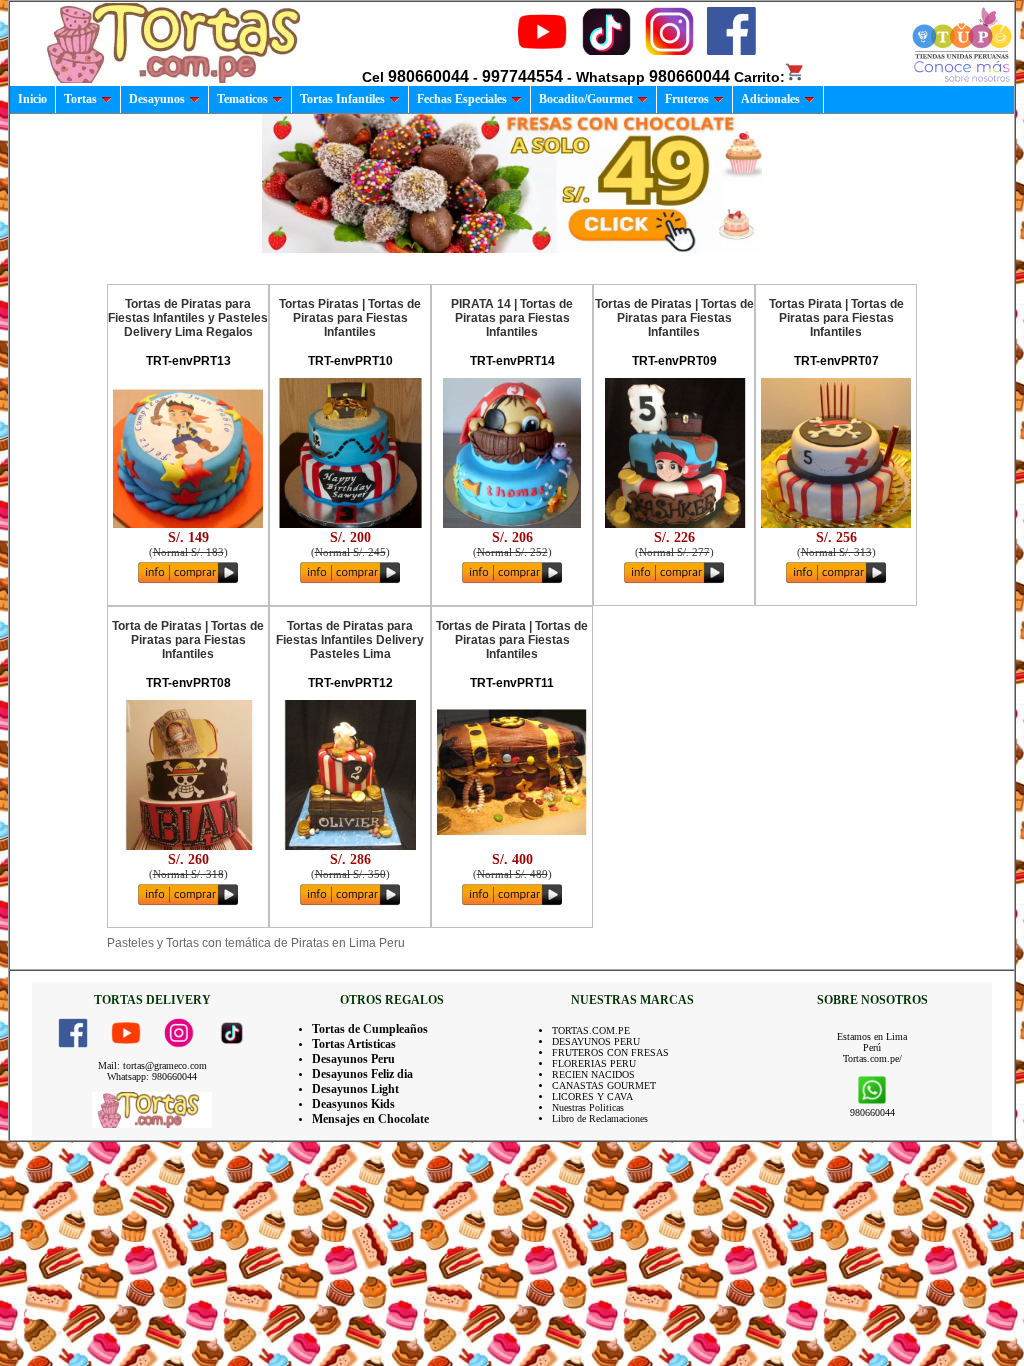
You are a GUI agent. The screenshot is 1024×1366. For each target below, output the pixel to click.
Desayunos (157, 99)
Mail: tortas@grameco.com (152, 1065)
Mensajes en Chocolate (370, 1119)
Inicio (32, 99)
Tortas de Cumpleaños (370, 1029)
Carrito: (759, 77)
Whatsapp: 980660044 (152, 1076)
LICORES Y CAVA (592, 1096)
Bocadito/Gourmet (586, 99)
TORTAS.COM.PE (591, 1030)
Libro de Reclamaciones (600, 1118)
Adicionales (770, 99)
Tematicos (242, 99)
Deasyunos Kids (353, 1104)
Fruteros (687, 99)
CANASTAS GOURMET (604, 1085)
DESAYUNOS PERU (596, 1041)
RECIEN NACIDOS (593, 1074)
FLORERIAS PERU (594, 1063)
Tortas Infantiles (342, 99)
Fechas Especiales (462, 99)
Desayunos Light (355, 1089)
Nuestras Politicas (588, 1107)
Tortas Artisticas (354, 1044)
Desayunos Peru (353, 1059)
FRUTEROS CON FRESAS (610, 1052)
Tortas (80, 99)
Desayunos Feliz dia (362, 1074)
